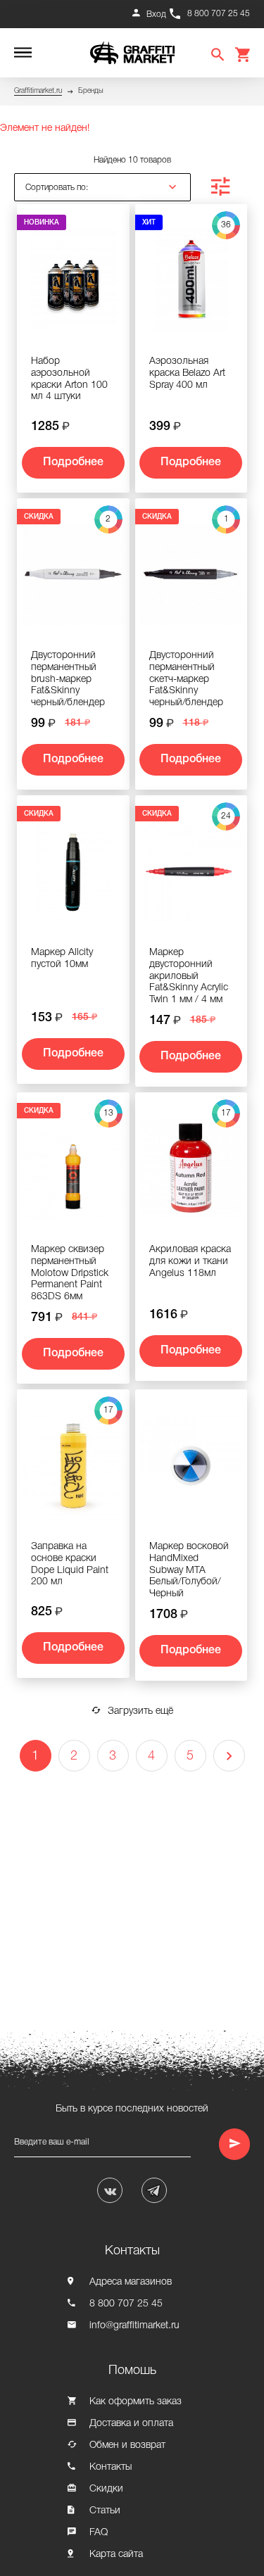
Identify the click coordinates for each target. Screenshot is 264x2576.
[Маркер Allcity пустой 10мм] (73, 877)
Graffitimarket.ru (38, 91)
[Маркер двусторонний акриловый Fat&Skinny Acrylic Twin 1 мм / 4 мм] (191, 877)
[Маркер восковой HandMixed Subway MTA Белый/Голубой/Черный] (191, 1471)
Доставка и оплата (131, 2424)
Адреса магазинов (131, 2282)
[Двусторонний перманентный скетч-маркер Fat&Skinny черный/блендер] (191, 580)
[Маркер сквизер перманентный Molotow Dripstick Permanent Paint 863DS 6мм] (73, 1174)
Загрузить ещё (140, 1711)
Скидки (106, 2489)
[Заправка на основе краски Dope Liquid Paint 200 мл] (73, 1471)
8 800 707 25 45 (219, 14)
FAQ (99, 2533)
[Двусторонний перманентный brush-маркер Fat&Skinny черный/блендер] (73, 580)
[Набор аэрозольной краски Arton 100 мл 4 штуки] (73, 286)
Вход (156, 14)
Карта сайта (116, 2555)
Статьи (105, 2511)
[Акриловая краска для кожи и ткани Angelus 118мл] (191, 1174)
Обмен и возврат (127, 2445)
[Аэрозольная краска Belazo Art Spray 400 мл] (191, 286)
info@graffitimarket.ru (134, 2326)
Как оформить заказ (136, 2402)
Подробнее (73, 462)
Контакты (111, 2467)
